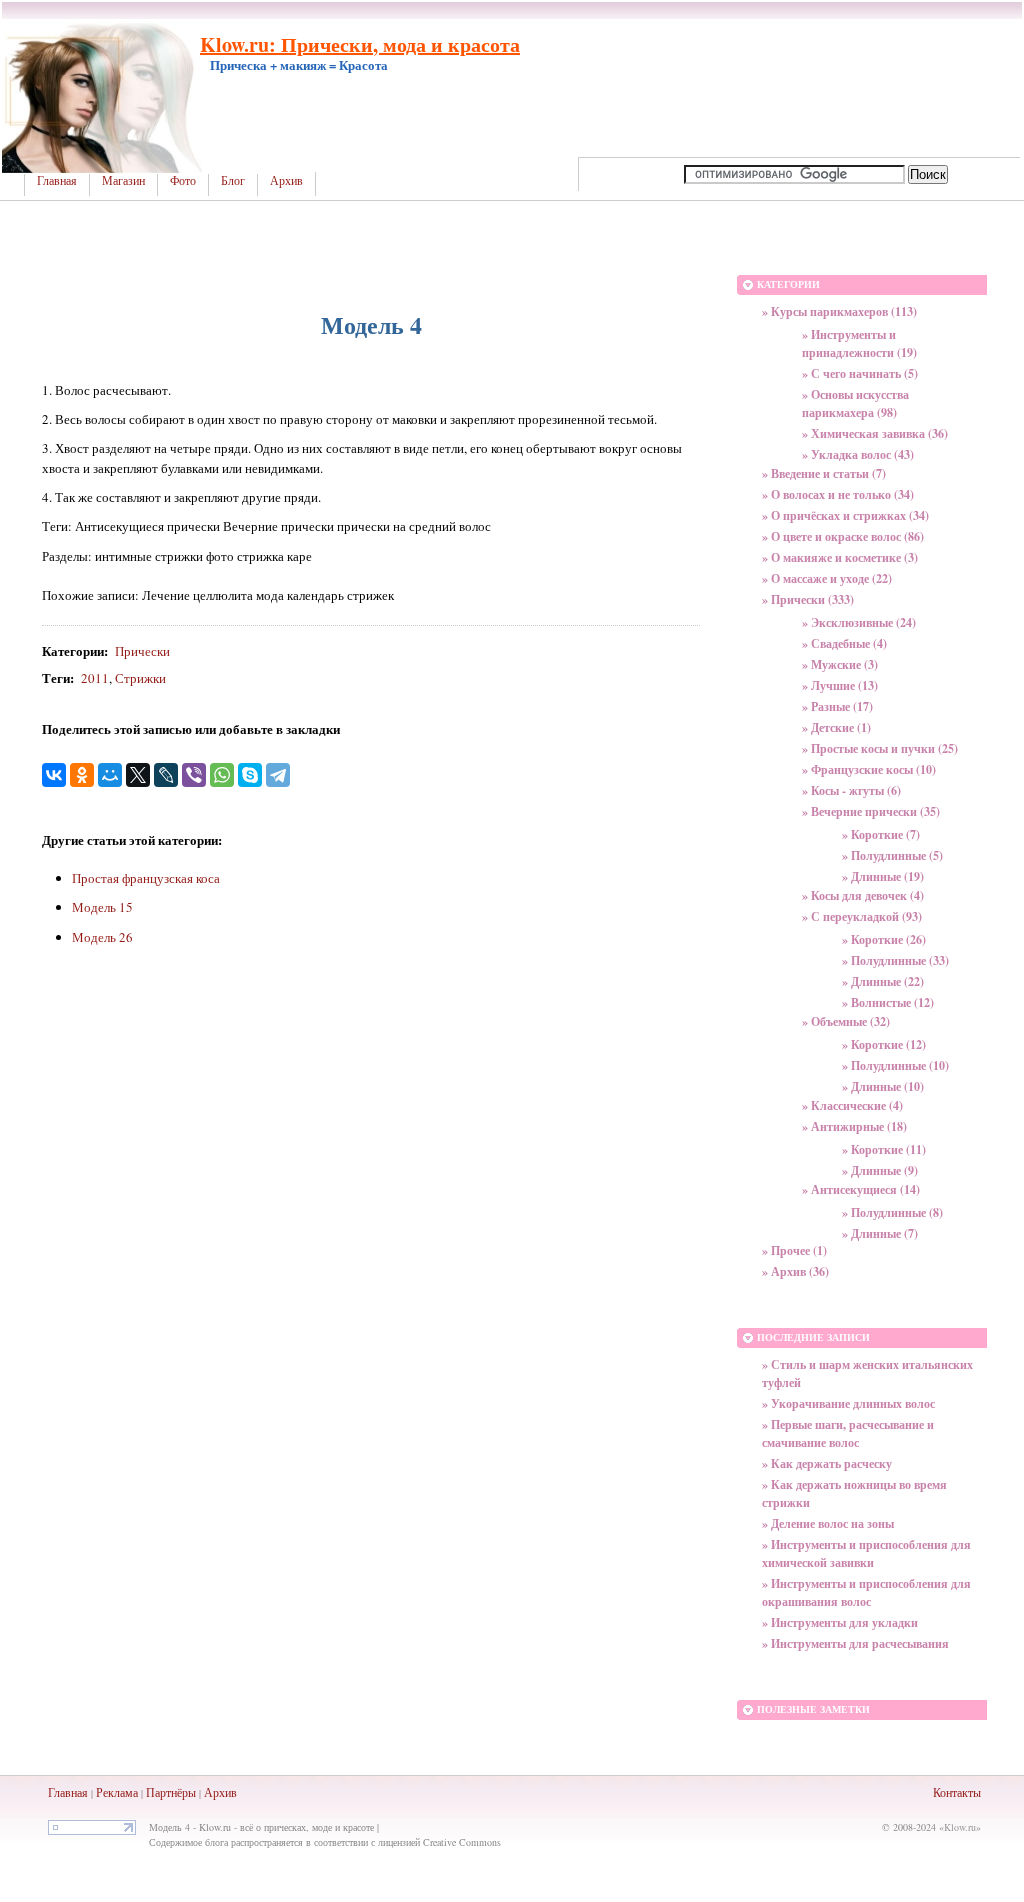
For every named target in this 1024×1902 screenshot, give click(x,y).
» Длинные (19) (883, 876)
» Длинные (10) (883, 1086)
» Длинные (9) (880, 1170)
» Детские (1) (836, 727)
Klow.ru (960, 1827)
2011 (95, 678)
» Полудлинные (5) (892, 855)
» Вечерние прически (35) (871, 811)
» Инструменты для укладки (840, 1622)
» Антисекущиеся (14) (861, 1189)
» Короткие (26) (884, 939)
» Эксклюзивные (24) (859, 622)
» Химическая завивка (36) (875, 433)
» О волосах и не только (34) (838, 494)
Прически (142, 651)
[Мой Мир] (110, 775)
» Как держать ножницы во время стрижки (854, 1493)
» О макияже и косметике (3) (840, 557)
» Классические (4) (852, 1105)
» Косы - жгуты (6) (851, 790)
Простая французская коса (146, 878)
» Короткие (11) (884, 1149)
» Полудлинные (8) (892, 1212)
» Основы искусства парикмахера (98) (855, 403)
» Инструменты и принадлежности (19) (859, 343)
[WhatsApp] (222, 775)
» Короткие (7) (881, 834)
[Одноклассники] (82, 775)
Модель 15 (102, 907)
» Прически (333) (808, 599)
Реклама (117, 1792)
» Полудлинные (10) (895, 1065)
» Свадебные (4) (844, 643)
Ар (211, 1792)
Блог (233, 181)
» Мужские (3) (840, 664)
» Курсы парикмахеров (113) (839, 311)
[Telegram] (278, 775)
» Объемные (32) (846, 1021)
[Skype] (250, 775)
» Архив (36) (795, 1271)
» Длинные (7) (880, 1233)
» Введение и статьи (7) (824, 473)
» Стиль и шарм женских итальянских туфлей (867, 1373)
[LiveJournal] (166, 775)
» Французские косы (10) (869, 769)
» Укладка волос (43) (858, 454)
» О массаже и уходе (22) (827, 578)
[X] (138, 775)
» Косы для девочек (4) (863, 895)
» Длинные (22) (883, 981)
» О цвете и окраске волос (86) (843, 536)
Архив (286, 181)
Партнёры (171, 1792)
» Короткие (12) (884, 1044)
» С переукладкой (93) (862, 916)
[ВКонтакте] (54, 775)
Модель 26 (102, 937)
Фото (183, 181)
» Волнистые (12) (888, 1002)
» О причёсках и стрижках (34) (845, 515)
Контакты (957, 1792)
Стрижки (140, 678)
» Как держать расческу (827, 1463)
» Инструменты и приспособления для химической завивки (866, 1553)
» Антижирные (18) (854, 1126)
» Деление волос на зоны (828, 1523)
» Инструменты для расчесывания (855, 1643)
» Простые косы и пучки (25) (880, 748)
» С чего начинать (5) (860, 373)
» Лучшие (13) (840, 685)
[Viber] (194, 775)
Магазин (123, 181)
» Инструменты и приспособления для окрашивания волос (866, 1592)
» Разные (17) (837, 706)
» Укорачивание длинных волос (848, 1403)
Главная (57, 181)
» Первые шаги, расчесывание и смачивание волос (848, 1433)
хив (228, 1792)
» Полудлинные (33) (895, 960)
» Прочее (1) (794, 1250)
